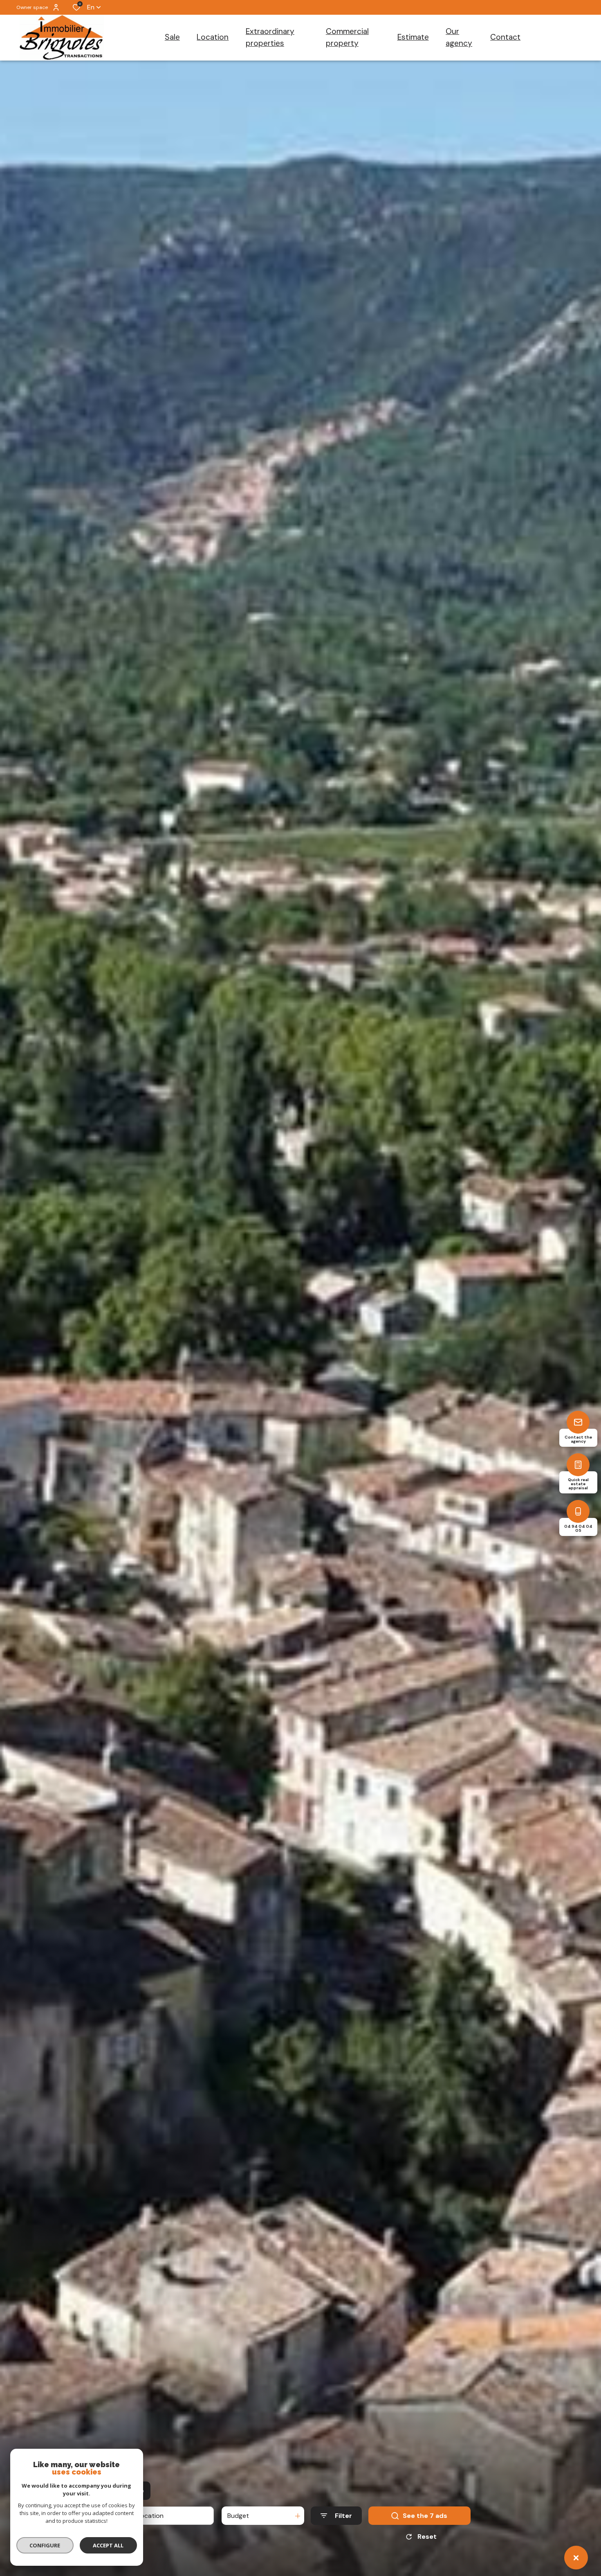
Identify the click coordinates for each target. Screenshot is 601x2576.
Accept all (108, 2545)
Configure (45, 2545)
